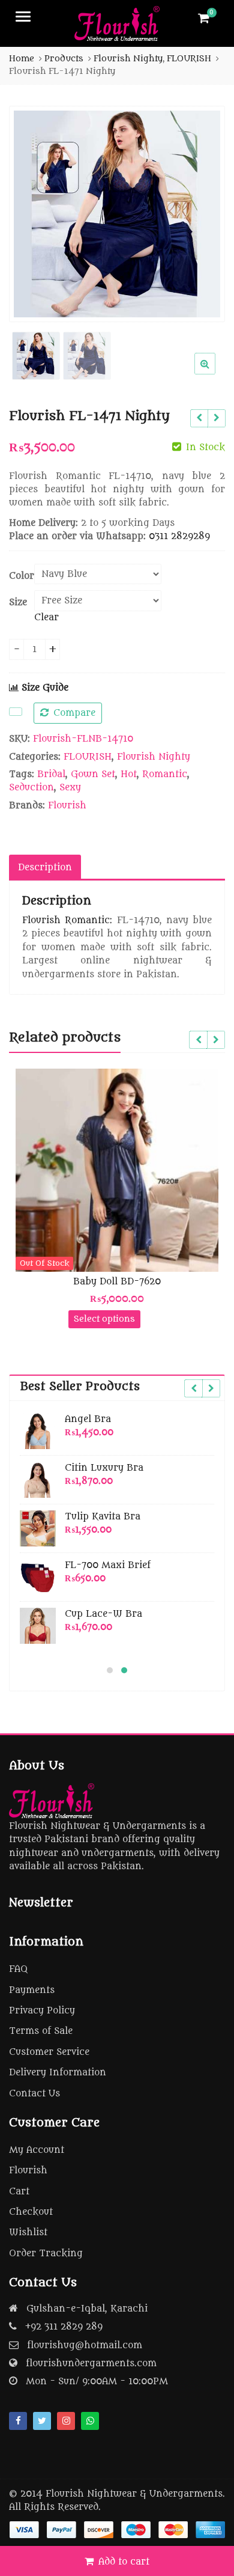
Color (22, 576)
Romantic (165, 774)
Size (18, 603)
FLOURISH (88, 757)
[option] (117, 214)
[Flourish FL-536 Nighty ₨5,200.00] (199, 418)
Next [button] (203, 212)
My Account (37, 2150)
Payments (32, 1990)
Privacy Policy (42, 2011)
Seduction (31, 788)
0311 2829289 (179, 536)
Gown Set (93, 774)
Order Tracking (46, 2254)
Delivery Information (58, 2073)
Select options (61, 1319)
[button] (214, 373)
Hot (129, 774)
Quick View (79, 1282)
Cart (19, 2192)
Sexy (70, 788)
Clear (46, 618)
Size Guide (43, 688)
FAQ (18, 1969)
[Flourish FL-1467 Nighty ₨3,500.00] (216, 418)
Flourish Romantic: (67, 920)
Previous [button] (31, 212)
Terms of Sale (41, 2031)
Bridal (51, 774)
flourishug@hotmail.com (85, 2346)
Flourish (67, 806)
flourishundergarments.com (91, 2364)
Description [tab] (45, 868)
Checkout (31, 2212)
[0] (204, 18)
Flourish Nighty (154, 757)
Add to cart (124, 2562)
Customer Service (49, 2052)
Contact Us (34, 2094)
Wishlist (28, 2233)
